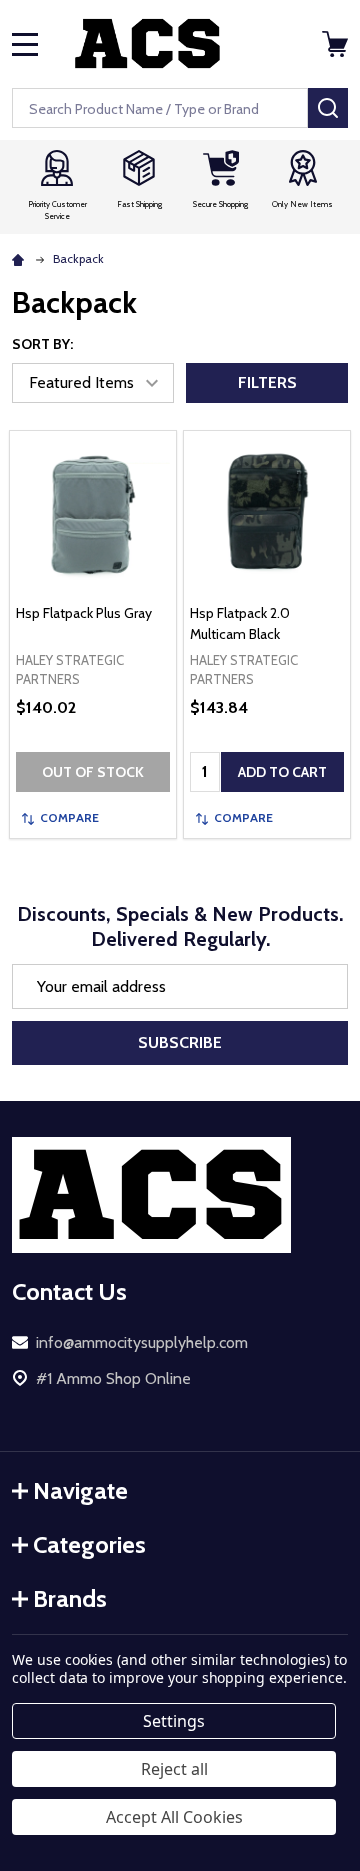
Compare (69, 817)
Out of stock (93, 772)
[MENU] (25, 44)
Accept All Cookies (174, 1817)
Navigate (80, 1490)
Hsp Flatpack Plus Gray (84, 613)
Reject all (174, 1769)
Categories (89, 1544)
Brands (70, 1598)
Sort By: (42, 344)
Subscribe (180, 1042)
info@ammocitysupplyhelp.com (142, 1342)
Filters (267, 382)
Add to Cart (282, 772)
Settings (174, 1721)
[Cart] (337, 44)
